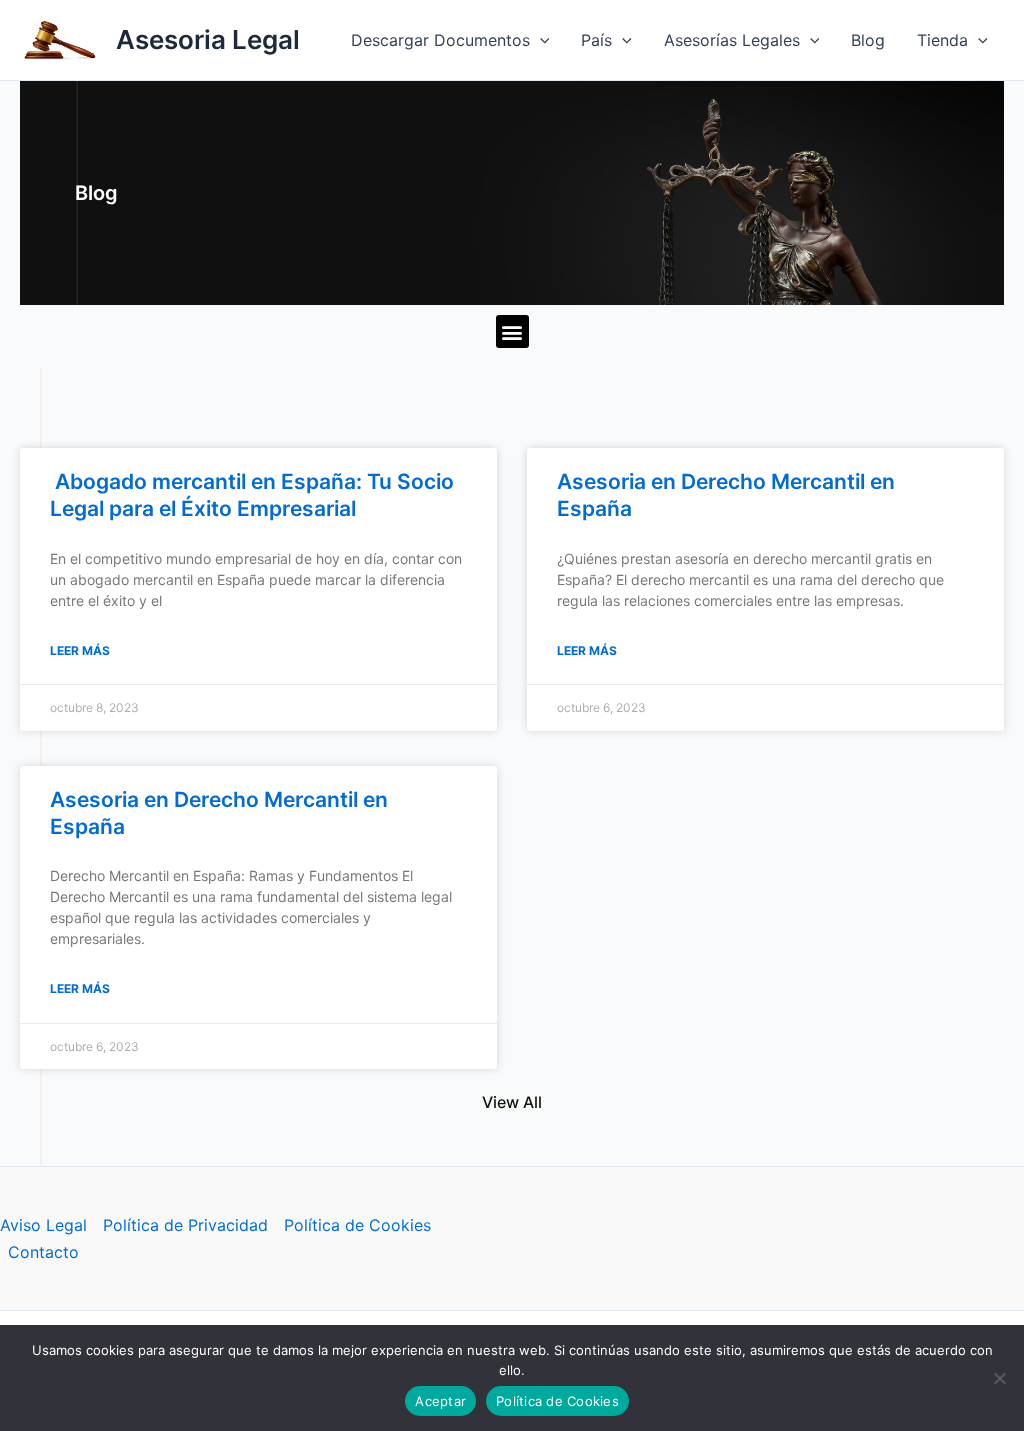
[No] (999, 1378)
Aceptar (440, 1401)
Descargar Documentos (440, 40)
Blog (868, 40)
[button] (540, 40)
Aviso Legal (43, 1225)
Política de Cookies (357, 1225)
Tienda (942, 40)
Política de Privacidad (185, 1225)
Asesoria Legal (208, 39)
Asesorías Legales (732, 40)
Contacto (43, 1252)
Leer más (80, 650)
